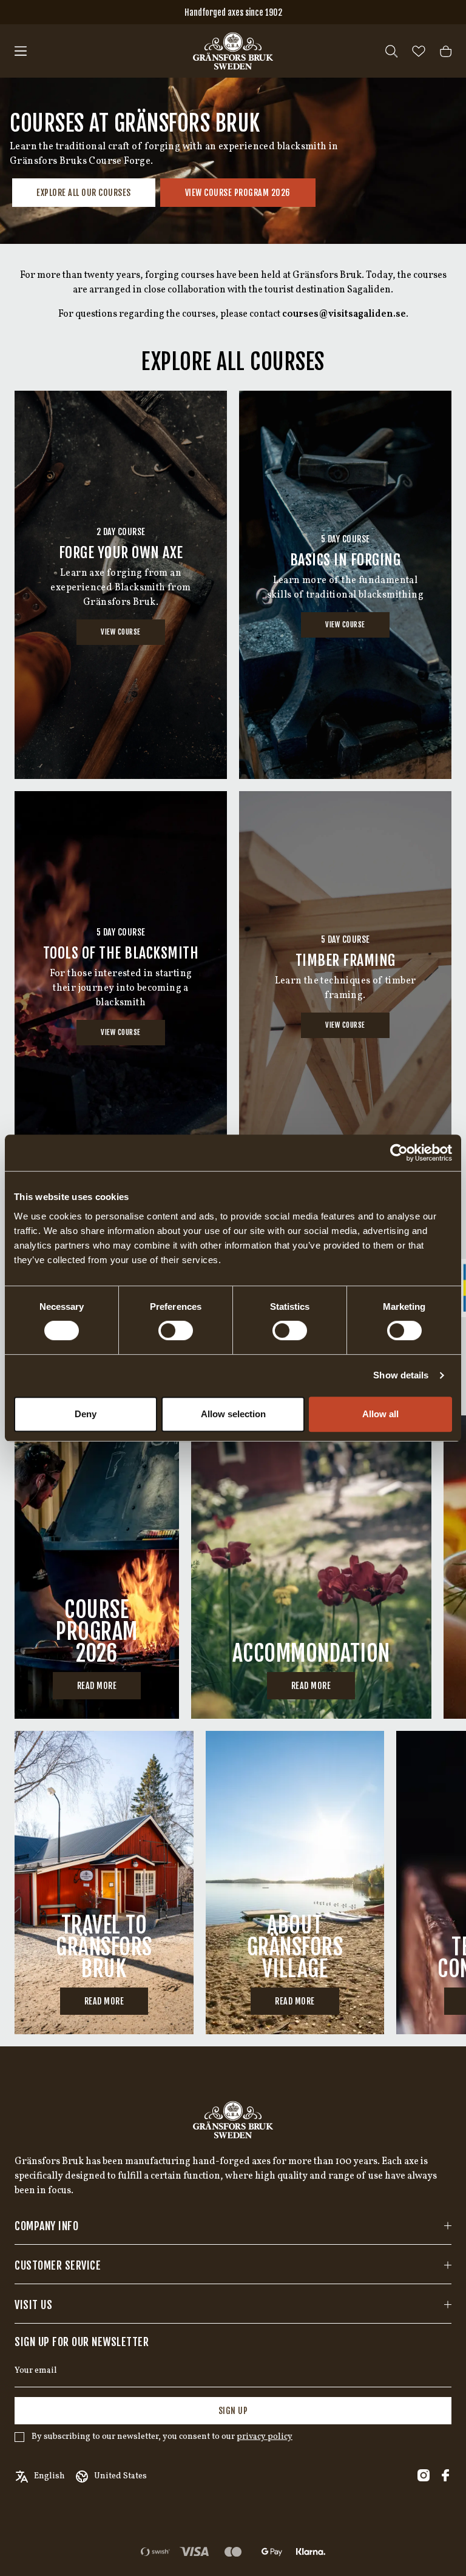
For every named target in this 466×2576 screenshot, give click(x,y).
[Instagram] (424, 2475)
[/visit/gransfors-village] (295, 1883)
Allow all (380, 1414)
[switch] (176, 1330)
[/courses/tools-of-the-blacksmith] (121, 985)
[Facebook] (445, 2475)
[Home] (233, 51)
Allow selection (233, 1414)
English (49, 2476)
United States (120, 2476)
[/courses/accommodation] (311, 1567)
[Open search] (391, 51)
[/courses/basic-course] (345, 585)
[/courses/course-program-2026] (97, 1567)
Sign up (233, 2411)
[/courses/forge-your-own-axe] (121, 585)
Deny (86, 1414)
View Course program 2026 (238, 193)
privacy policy (265, 2437)
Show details (401, 1375)
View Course (121, 632)
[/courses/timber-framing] (345, 985)
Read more (97, 1686)
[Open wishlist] (419, 51)
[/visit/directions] (104, 1883)
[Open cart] (446, 51)
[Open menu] (21, 51)
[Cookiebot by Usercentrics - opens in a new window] (399, 1153)
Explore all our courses (84, 193)
